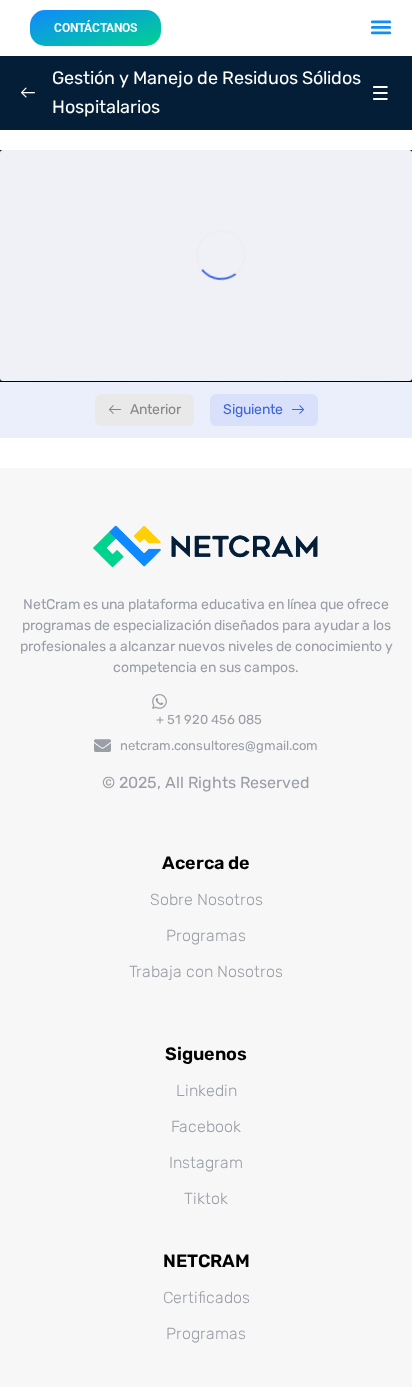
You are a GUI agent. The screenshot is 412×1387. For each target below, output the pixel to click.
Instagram (206, 1162)
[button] (381, 26)
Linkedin (206, 1090)
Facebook (206, 1126)
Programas (206, 935)
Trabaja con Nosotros (206, 971)
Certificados (206, 1297)
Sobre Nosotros (206, 899)
